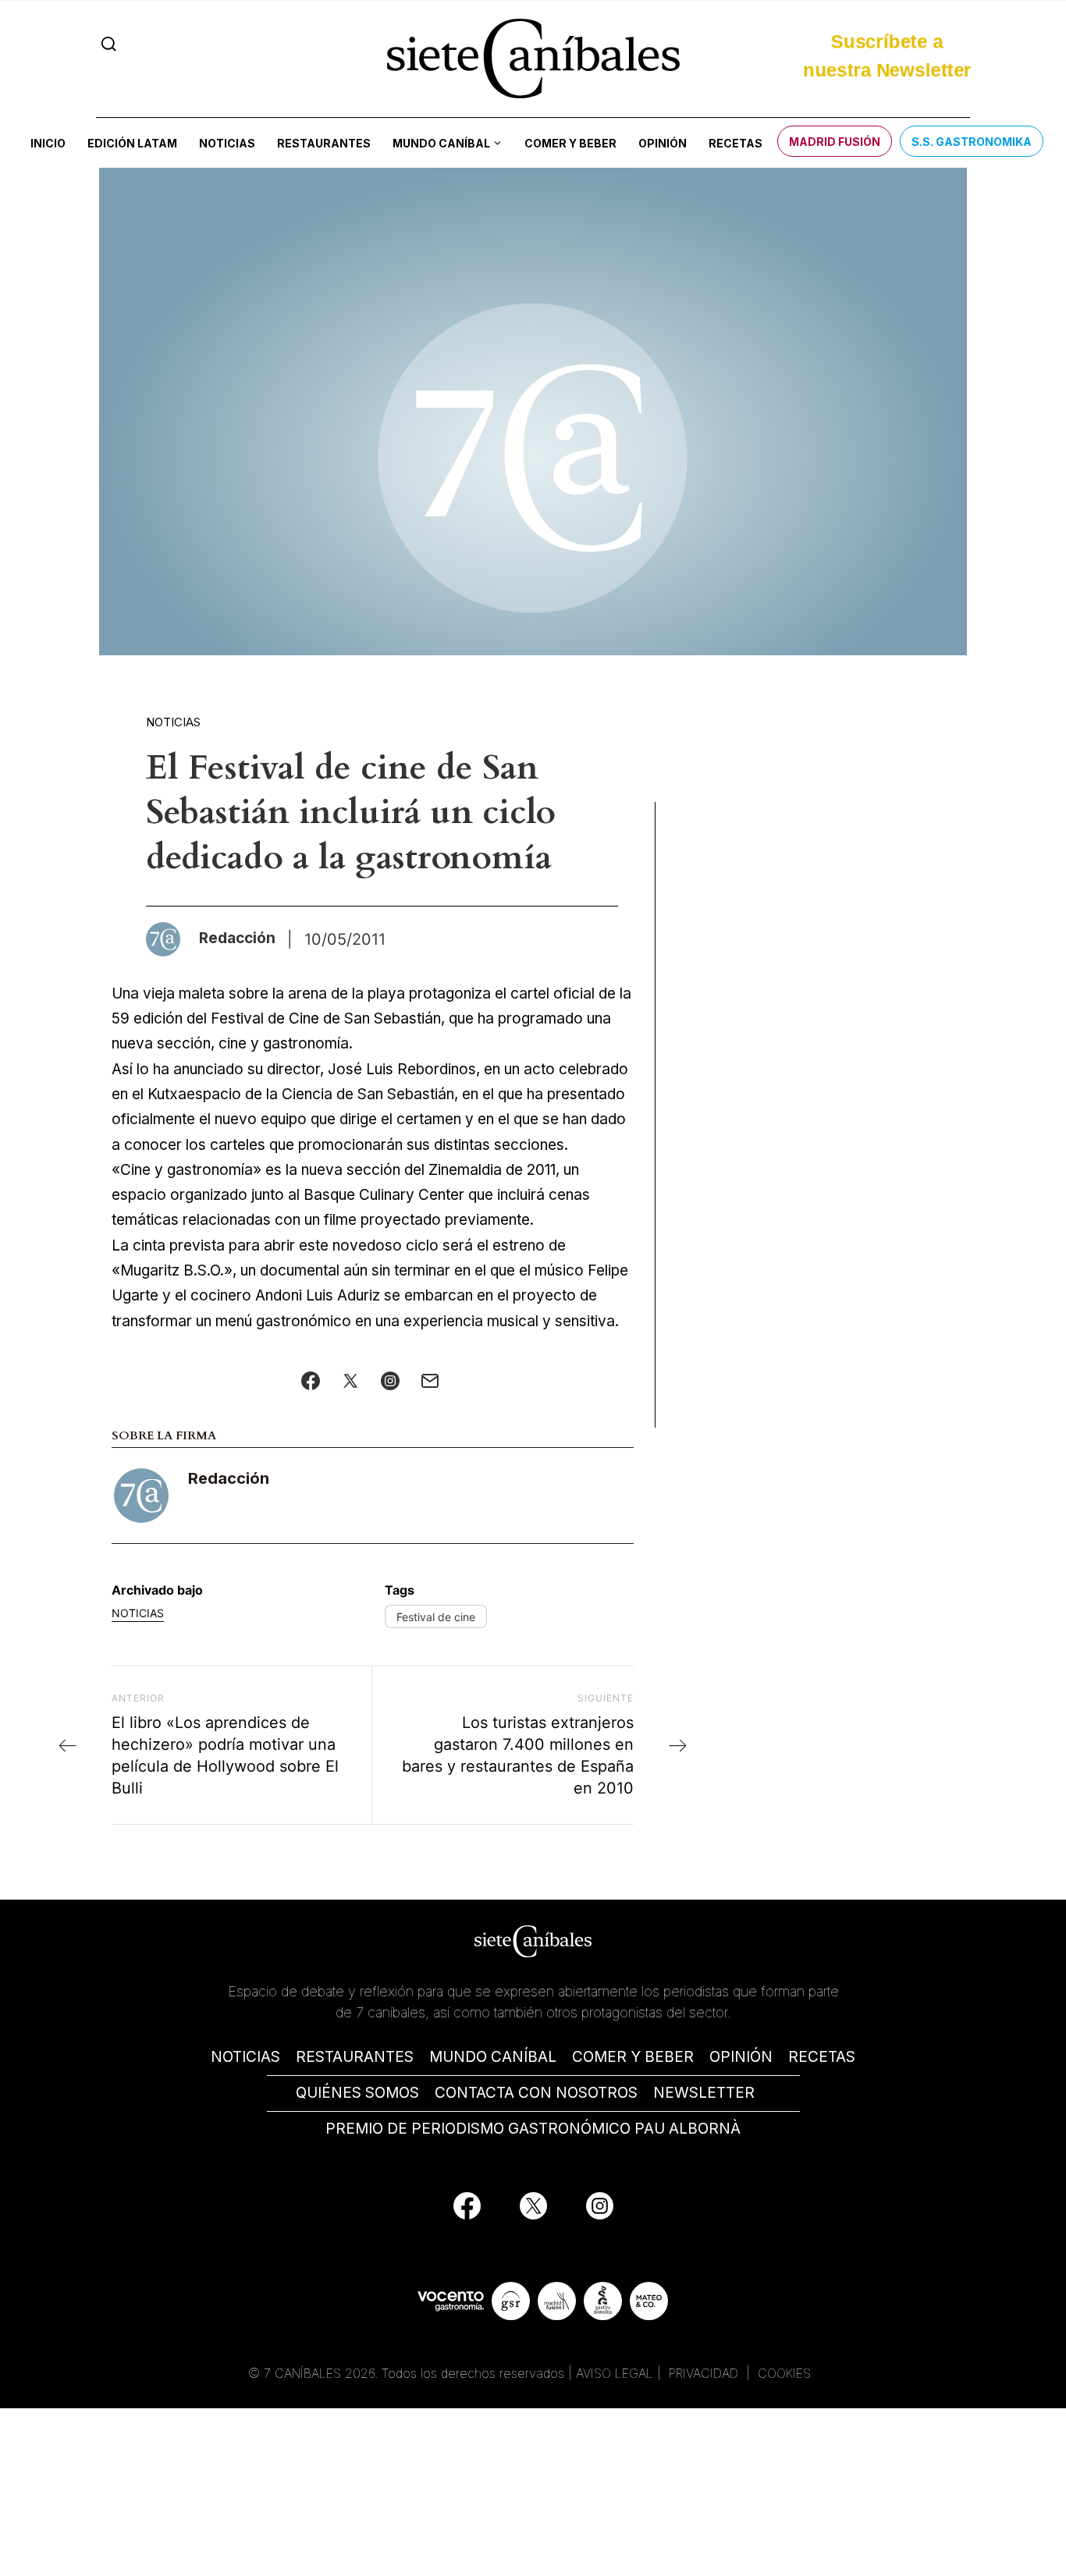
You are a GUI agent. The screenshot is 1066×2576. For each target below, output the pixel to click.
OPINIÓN (741, 2057)
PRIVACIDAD (705, 2373)
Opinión (663, 143)
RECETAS (822, 2057)
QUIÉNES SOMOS (357, 2093)
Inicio (48, 143)
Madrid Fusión (835, 142)
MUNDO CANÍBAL (493, 2057)
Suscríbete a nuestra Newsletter (887, 56)
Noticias (227, 143)
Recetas (736, 143)
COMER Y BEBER (633, 2057)
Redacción (229, 1478)
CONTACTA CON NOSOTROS (536, 2093)
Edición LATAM (132, 143)
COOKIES (784, 2373)
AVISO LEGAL (615, 2373)
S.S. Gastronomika (972, 142)
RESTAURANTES (355, 2057)
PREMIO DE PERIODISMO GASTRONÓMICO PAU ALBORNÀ (533, 2129)
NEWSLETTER (704, 2093)
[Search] (109, 44)
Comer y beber (570, 143)
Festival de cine (436, 1617)
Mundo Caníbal (441, 143)
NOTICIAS (245, 2057)
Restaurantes (324, 143)
